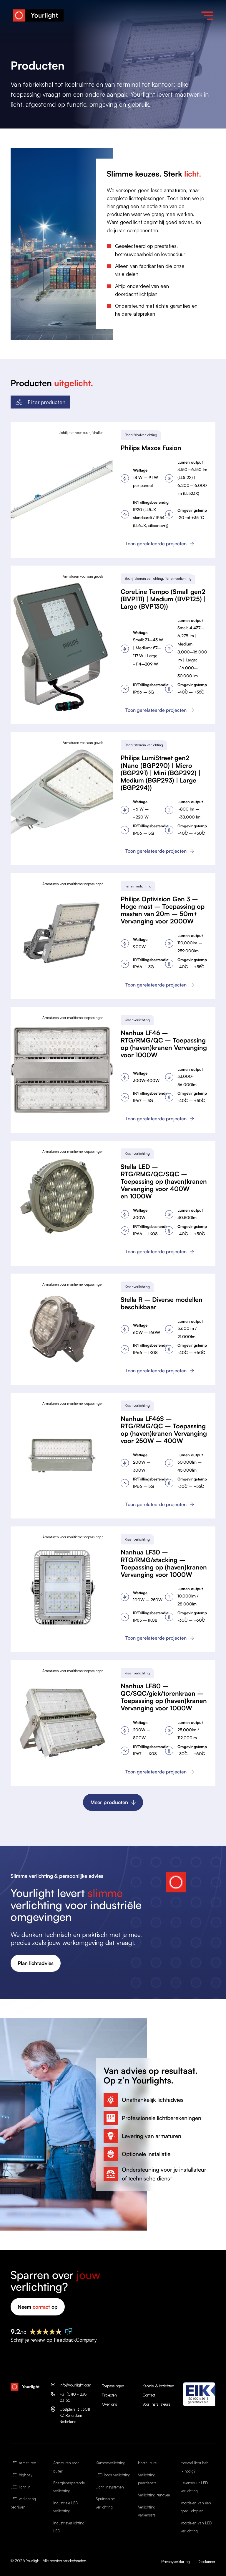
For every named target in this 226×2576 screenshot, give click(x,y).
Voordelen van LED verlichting (196, 2527)
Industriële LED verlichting (66, 2507)
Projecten (109, 2395)
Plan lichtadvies (36, 1963)
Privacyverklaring (176, 2562)
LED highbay (21, 2475)
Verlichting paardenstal (148, 2479)
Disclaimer (207, 2562)
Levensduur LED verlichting (194, 2487)
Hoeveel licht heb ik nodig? (195, 2467)
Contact (149, 2395)
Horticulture (147, 2463)
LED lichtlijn (21, 2487)
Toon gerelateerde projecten (156, 543)
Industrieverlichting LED (69, 2527)
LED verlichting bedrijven (23, 2503)
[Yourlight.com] (38, 16)
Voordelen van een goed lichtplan (196, 2507)
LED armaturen (23, 2463)
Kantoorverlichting (110, 2463)
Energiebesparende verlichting (69, 2487)
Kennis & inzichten (158, 2386)
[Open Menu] (207, 16)
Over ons (109, 2404)
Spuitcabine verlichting (105, 2503)
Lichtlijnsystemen (110, 2487)
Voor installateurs (156, 2404)
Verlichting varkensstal (147, 2511)
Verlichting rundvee (154, 2495)
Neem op (38, 2307)
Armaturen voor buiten (66, 2467)
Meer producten (109, 1802)
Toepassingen (113, 2386)
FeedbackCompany (75, 2340)
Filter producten (46, 402)
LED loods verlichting (113, 2475)
